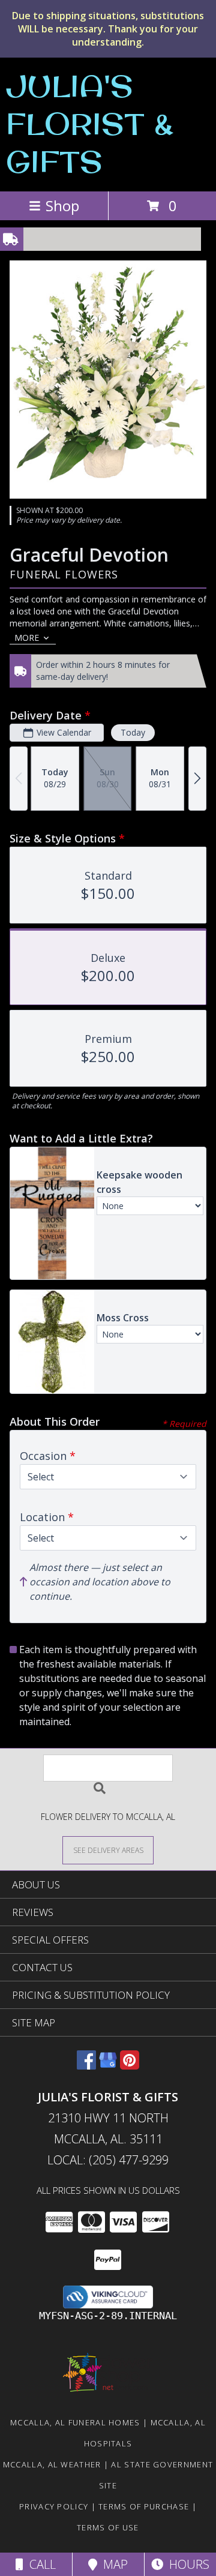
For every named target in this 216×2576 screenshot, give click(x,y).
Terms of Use (108, 2527)
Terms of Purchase (144, 2506)
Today (133, 732)
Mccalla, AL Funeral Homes (75, 2422)
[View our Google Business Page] (108, 2066)
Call (40, 2564)
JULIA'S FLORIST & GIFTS (90, 123)
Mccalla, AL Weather (52, 2464)
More (27, 638)
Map (112, 2564)
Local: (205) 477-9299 (108, 2160)
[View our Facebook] (86, 2066)
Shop (62, 206)
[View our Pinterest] (130, 2066)
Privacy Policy (54, 2506)
